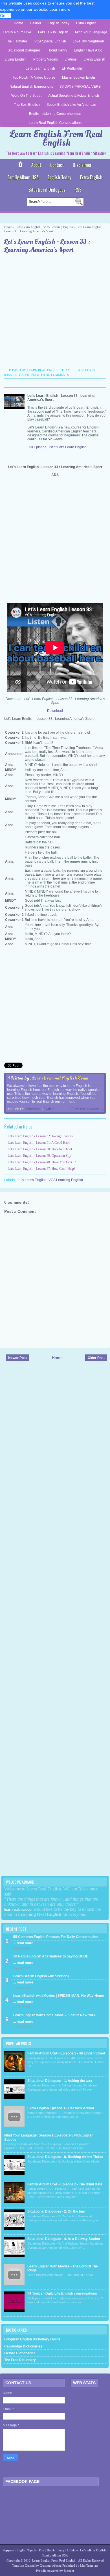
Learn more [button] (60, 9)
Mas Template (89, 2566)
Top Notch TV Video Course (34, 77)
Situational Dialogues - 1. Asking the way (60, 2081)
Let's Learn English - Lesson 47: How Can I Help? (41, 1169)
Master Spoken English (80, 77)
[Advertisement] (55, 312)
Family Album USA (17, 32)
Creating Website (51, 2566)
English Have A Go (88, 50)
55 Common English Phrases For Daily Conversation (55, 1937)
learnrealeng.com (18, 1910)
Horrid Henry (57, 50)
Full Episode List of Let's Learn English (57, 447)
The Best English (27, 105)
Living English (16, 59)
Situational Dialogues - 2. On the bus (56, 2211)
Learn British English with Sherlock (41, 1976)
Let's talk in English (93, 2550)
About (36, 165)
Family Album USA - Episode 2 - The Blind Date (65, 2184)
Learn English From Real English (56, 138)
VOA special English (50, 41)
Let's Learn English (40, 68)
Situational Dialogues (24, 50)
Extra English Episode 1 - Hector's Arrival (61, 2108)
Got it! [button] (5, 16)
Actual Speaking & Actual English (74, 96)
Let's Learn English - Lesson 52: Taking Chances (40, 1136)
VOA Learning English (58, 227)
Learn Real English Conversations (55, 123)
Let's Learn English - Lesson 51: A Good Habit (39, 1143)
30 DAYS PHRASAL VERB (80, 87)
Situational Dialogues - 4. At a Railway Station (64, 2239)
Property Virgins (46, 59)
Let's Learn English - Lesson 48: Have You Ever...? (42, 1162)
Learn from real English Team (60, 1078)
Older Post (96, 1358)
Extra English (86, 23)
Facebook (34, 1109)
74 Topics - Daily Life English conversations (62, 2293)
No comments (57, 375)
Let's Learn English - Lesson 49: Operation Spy (39, 1156)
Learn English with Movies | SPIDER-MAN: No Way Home (59, 1996)
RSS (78, 190)
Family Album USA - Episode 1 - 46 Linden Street (66, 2053)
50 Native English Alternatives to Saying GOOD (51, 1956)
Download (55, 711)
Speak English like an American (71, 105)
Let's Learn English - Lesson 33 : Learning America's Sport (47, 246)
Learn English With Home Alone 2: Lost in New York (54, 2015)
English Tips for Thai (31, 2550)
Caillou (35, 23)
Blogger (69, 2571)
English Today (59, 23)
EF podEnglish (73, 68)
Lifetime (71, 59)
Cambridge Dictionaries (23, 2346)
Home (18, 23)
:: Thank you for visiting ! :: (86, 1109)
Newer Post (17, 1358)
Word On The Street (26, 96)
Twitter (49, 1109)
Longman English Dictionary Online (32, 2339)
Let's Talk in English (53, 32)
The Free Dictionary (20, 2360)
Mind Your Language (91, 32)
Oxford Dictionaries (20, 2353)
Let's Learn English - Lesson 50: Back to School (40, 1149)
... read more (23, 1943)
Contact (57, 165)
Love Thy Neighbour (88, 41)
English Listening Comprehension (55, 114)
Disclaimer (82, 165)
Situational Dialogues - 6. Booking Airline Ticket (65, 2157)
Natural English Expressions (31, 87)
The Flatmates (17, 41)
